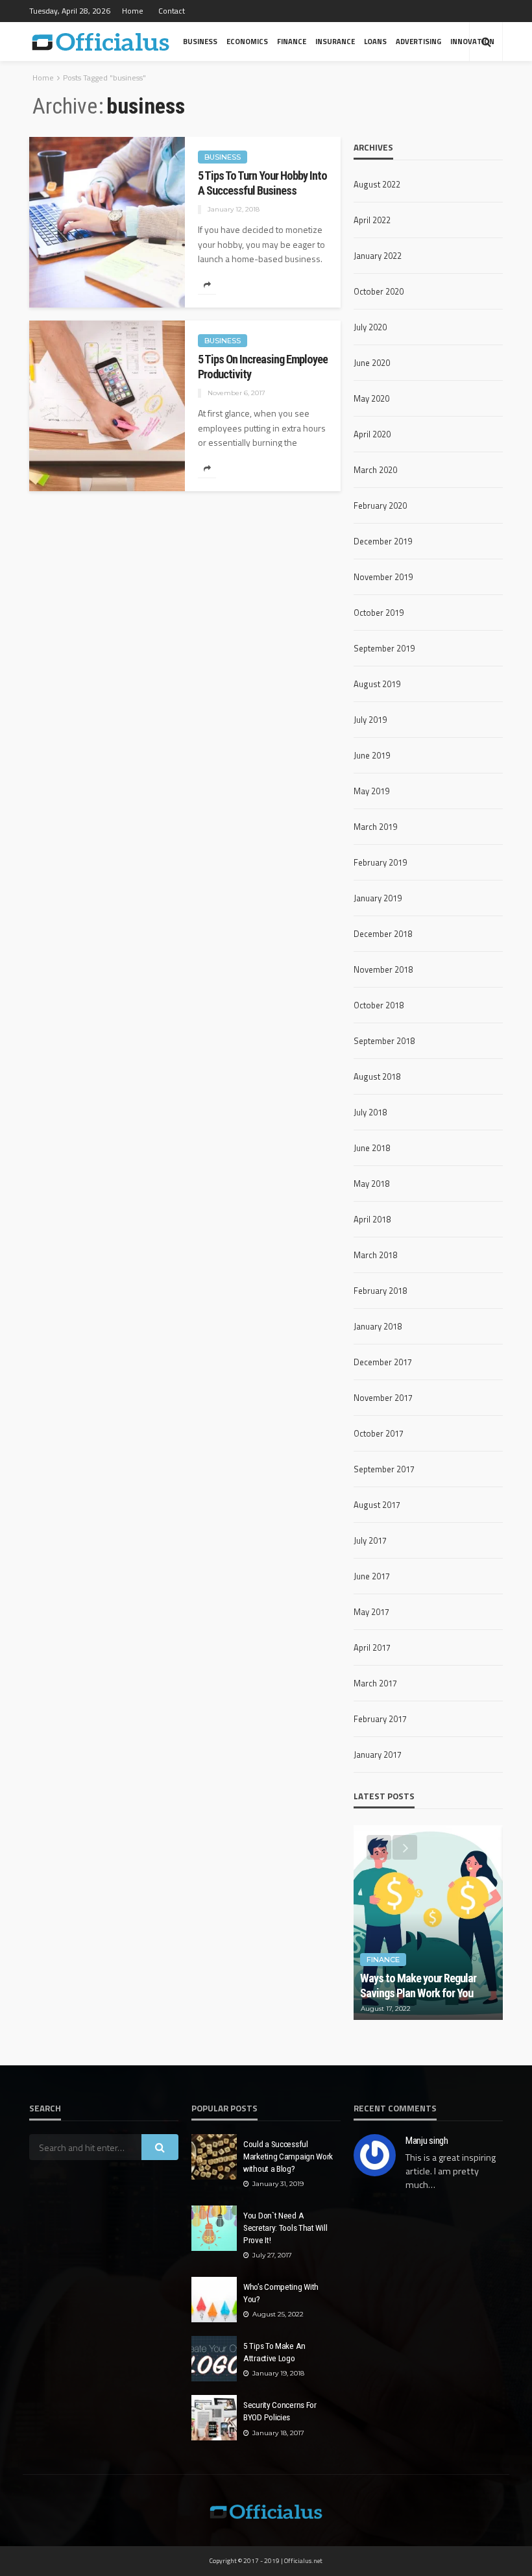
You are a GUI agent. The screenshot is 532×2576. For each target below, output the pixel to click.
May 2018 (371, 1184)
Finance (292, 41)
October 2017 (379, 1433)
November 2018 (383, 969)
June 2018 (372, 1148)
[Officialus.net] (266, 2510)
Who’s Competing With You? (281, 2293)
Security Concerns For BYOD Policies (280, 2411)
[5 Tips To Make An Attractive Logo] (214, 2359)
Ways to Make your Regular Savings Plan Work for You (418, 1986)
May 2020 (371, 398)
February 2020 (380, 505)
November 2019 (383, 577)
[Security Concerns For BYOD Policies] (214, 2418)
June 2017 (372, 1576)
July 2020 (370, 327)
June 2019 (372, 755)
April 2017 (372, 1647)
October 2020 (379, 291)
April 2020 (372, 434)
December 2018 (383, 934)
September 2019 (384, 648)
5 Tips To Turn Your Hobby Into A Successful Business (262, 183)
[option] (428, 1923)
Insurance (335, 41)
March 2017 (375, 1683)
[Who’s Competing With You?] (214, 2300)
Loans (375, 41)
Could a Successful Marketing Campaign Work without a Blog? (288, 2156)
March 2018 (375, 1255)
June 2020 (372, 363)
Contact (172, 11)
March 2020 (375, 470)
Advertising (418, 41)
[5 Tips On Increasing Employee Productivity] (107, 406)
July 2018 (370, 1112)
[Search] (486, 42)
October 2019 (379, 613)
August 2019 (377, 684)
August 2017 (377, 1505)
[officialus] (101, 42)
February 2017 (380, 1719)
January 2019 (378, 898)
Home (133, 11)
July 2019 (370, 720)
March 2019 (375, 827)
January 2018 (378, 1326)
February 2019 (380, 862)
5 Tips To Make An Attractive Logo (274, 2352)
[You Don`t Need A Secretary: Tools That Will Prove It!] (214, 2228)
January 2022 (378, 256)
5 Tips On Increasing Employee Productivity (263, 367)
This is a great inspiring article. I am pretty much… (451, 2171)
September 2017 (384, 1469)
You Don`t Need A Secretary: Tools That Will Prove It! (285, 2228)
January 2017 (378, 1755)
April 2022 (372, 220)
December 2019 (383, 541)
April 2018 (372, 1219)
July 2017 (370, 1540)
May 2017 (371, 1612)
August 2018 (377, 1076)
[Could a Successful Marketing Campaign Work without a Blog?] (214, 2157)
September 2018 (384, 1041)
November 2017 (383, 1398)
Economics (247, 41)
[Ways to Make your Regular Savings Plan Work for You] (428, 1923)
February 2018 (380, 1291)
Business (200, 41)
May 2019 (371, 791)
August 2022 (377, 184)
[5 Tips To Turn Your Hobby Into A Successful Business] (107, 222)
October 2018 (379, 1005)
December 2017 (383, 1362)
